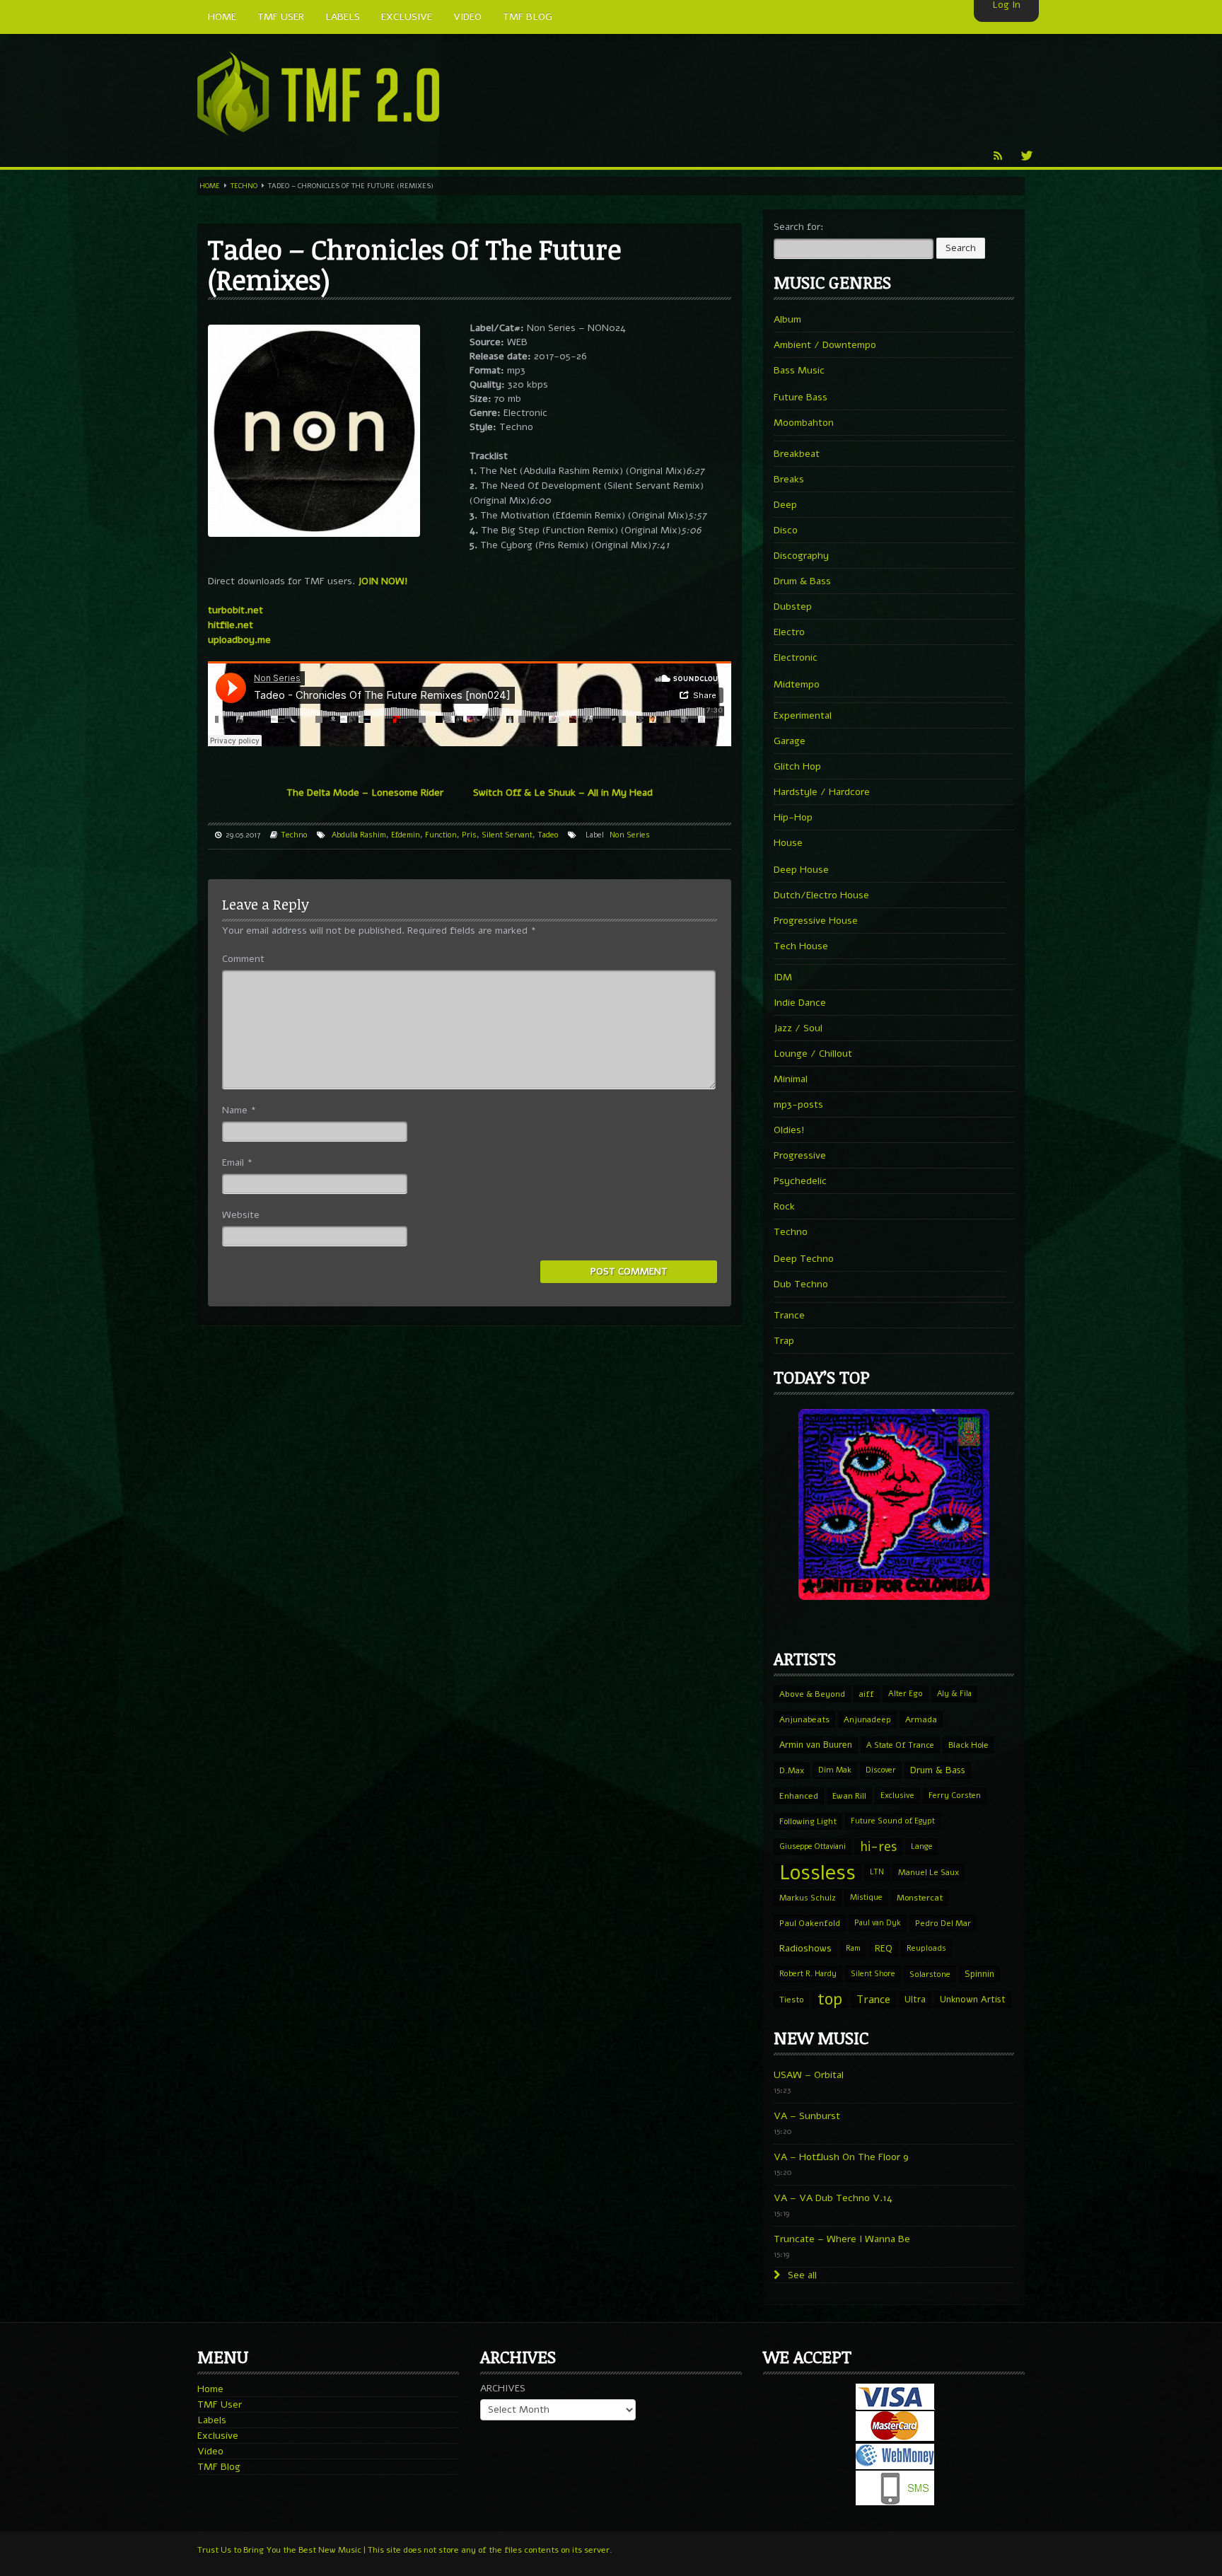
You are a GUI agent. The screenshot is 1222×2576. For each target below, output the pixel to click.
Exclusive (897, 1795)
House (788, 843)
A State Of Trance (900, 1745)
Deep (785, 505)
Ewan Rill (849, 1796)
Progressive (800, 1155)
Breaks (789, 479)
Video (210, 2451)
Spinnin (979, 1974)
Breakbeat (797, 454)
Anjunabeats (804, 1719)
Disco (786, 530)
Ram (853, 1948)
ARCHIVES (503, 2388)
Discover (881, 1770)
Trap (784, 1341)
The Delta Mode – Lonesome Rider (365, 793)
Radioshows (805, 1948)
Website (241, 1215)
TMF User (220, 2404)
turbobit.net (235, 610)
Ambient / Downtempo (825, 345)
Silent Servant (507, 835)
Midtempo (797, 684)
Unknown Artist (973, 2000)
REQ (884, 1949)
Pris (469, 835)
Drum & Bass (802, 581)
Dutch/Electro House (821, 895)
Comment (243, 959)
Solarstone (930, 1974)
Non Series (630, 835)
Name (239, 1110)
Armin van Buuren (816, 1745)
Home (210, 186)
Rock (784, 1206)
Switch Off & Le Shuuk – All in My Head (563, 793)
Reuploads (926, 1948)
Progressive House (816, 921)
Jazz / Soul (798, 1028)
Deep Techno (804, 1259)
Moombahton (804, 423)
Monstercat (920, 1898)
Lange (922, 1846)
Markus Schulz (808, 1898)
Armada (921, 1719)
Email (237, 1162)
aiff (867, 1694)
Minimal (791, 1079)
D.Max (792, 1770)
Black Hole (968, 1745)
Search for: (799, 227)
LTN (877, 1872)
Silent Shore (873, 1974)
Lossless (817, 1872)
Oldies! (789, 1130)
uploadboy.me (239, 640)
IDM (783, 977)
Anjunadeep (867, 1719)
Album (787, 319)
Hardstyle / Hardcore (822, 792)
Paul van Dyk (878, 1923)
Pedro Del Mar (943, 1923)
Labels (212, 2420)
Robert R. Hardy (808, 1974)
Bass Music (799, 370)
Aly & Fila (954, 1694)
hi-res (878, 1847)
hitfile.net (231, 625)
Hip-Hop (793, 817)
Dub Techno (801, 1284)
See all (801, 2275)
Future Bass (801, 397)
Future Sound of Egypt (893, 1821)
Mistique (866, 1897)
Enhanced (799, 1796)
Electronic (796, 657)
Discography (801, 556)
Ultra (915, 1999)
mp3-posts (798, 1104)
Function (441, 835)
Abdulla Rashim (359, 835)
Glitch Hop (797, 766)
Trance (789, 1315)
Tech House (801, 946)
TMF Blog (219, 2467)
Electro (789, 632)
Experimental (803, 715)
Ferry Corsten (955, 1795)
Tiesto (791, 2000)
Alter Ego (906, 1694)
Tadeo (548, 835)
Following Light (808, 1821)
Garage (790, 741)
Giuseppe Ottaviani (813, 1846)
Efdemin (406, 835)
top (830, 2000)
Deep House (801, 870)
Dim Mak (835, 1770)
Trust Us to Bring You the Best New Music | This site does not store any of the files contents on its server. (405, 2550)
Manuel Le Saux (929, 1872)
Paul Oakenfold (810, 1923)
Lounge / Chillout (813, 1054)
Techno (244, 186)
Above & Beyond (812, 1694)
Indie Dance (800, 1003)
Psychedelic (800, 1181)
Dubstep (793, 607)
